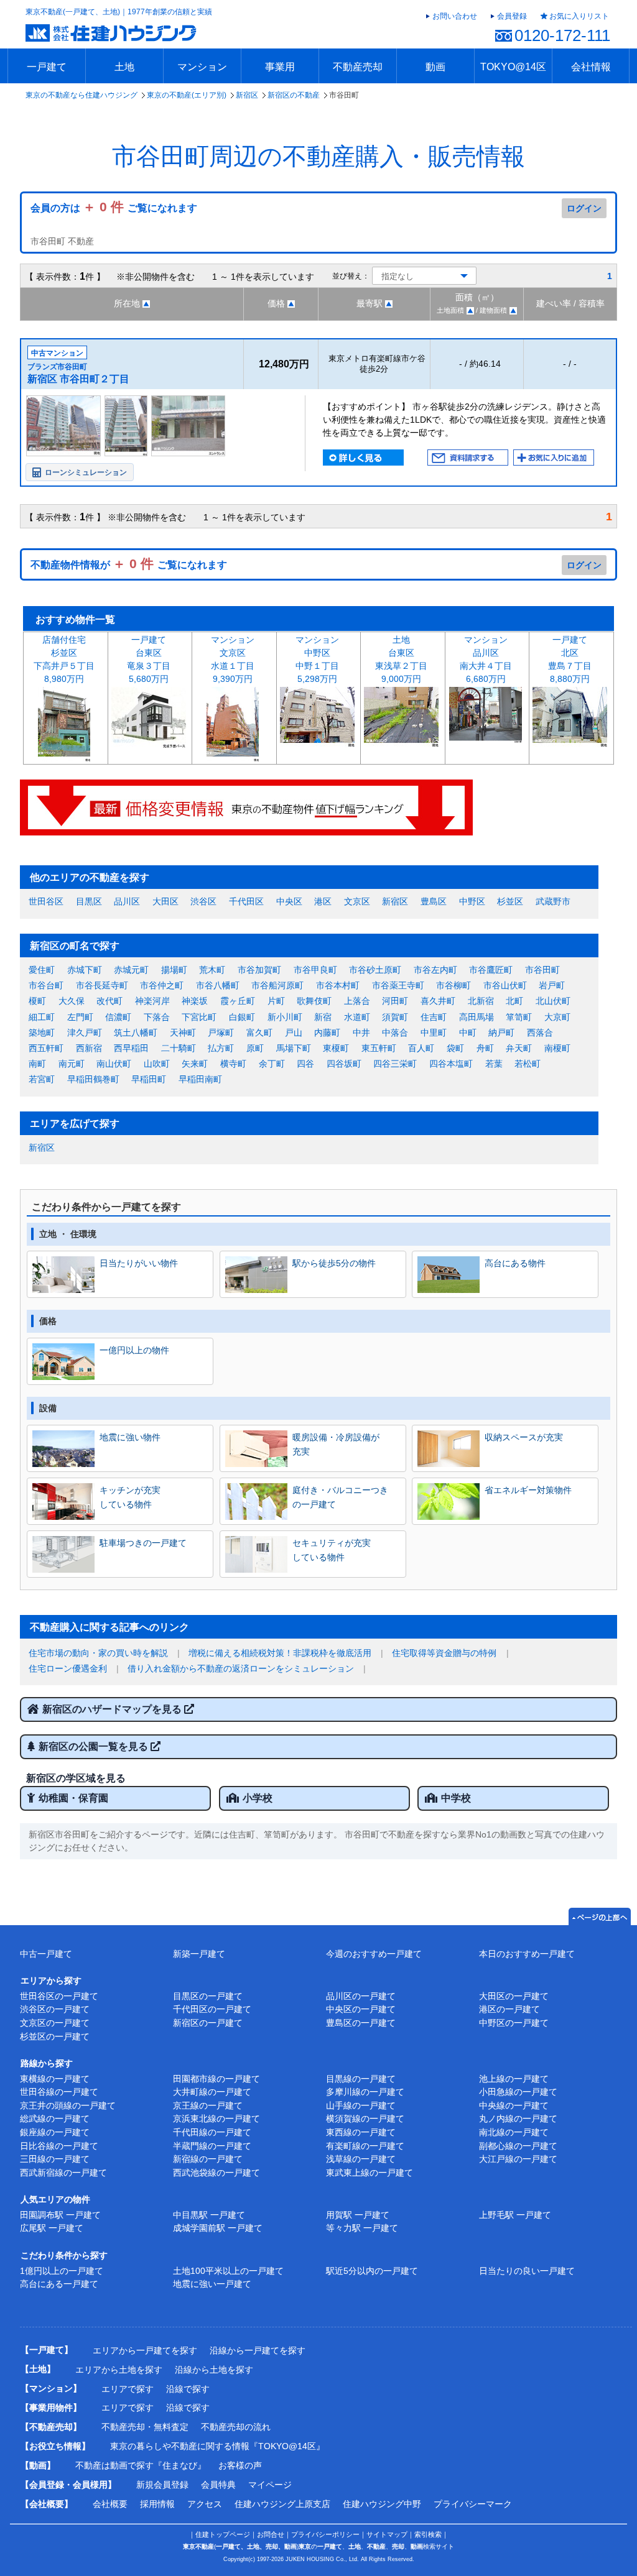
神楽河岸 (152, 1001)
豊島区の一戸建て (361, 2023)
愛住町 (42, 970)
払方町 (221, 1048)
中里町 (434, 1033)
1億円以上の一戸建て (62, 2271)
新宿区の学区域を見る (76, 1778)
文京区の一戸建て (55, 2023)
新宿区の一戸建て (208, 2023)
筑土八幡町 (136, 1033)
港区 (323, 901)
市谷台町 (46, 985)
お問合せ (271, 2534)
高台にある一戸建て (59, 2284)
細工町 (42, 1017)
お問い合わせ (455, 16)
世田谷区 (46, 901)
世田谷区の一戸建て (59, 1996)
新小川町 (285, 1017)
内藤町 (327, 1033)
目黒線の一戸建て (361, 2079)
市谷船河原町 (277, 985)
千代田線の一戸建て (212, 2132)
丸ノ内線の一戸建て (518, 2118)
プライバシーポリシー (325, 2534)
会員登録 (512, 16)
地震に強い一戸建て (212, 2284)
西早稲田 (131, 1048)
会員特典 (218, 2485)
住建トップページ (223, 2534)
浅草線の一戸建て (361, 2159)
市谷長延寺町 (102, 985)
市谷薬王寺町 (398, 985)
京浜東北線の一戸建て (216, 2118)
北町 (514, 1001)
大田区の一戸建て (514, 1996)
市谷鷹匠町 (491, 970)
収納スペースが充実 (524, 1437)
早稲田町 (149, 1079)
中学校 (456, 1798)
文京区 (357, 901)
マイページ (270, 2485)
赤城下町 (85, 970)
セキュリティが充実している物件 (332, 1550)
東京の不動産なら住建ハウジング (81, 95)
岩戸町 (552, 985)
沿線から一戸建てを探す (258, 2350)
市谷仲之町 (162, 985)
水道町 (357, 1017)
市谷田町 (542, 970)
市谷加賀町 (259, 970)
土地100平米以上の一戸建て (228, 2271)
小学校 (258, 1798)
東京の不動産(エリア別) (187, 95)
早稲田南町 (200, 1079)
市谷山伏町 (505, 985)
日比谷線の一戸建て (59, 2146)
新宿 (323, 1017)
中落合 (395, 1033)
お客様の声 (240, 2465)
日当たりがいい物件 (139, 1263)
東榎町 (336, 1048)
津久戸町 (85, 1033)
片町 (276, 1001)
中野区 (472, 901)
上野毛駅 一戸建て (515, 2215)
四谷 (305, 1064)
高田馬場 (477, 1017)
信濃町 (118, 1017)
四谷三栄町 (395, 1064)
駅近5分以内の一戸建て (372, 2271)
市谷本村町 (338, 985)
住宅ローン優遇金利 (68, 1668)
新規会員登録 (162, 2485)
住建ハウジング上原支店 (282, 2504)
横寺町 (233, 1064)
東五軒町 (379, 1048)
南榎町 (557, 1048)
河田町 (395, 1001)
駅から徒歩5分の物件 (334, 1263)
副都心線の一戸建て (518, 2146)
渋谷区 (203, 901)
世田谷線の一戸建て (59, 2092)
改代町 (109, 1001)
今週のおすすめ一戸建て (374, 1954)
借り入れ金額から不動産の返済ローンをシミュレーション (241, 1668)
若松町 (528, 1064)
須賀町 (395, 1017)
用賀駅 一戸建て (358, 2215)
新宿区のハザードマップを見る (113, 1709)
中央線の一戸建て (514, 2105)
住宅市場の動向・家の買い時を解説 (98, 1653)
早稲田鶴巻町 (93, 1079)
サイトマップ (387, 2534)
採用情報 (157, 2504)
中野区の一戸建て (514, 2023)
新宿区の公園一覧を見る (95, 1746)
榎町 (37, 1001)
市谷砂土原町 (375, 970)
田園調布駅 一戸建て (60, 2215)
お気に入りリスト (579, 16)
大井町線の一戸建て (212, 2092)
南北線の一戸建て (514, 2132)
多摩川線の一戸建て (365, 2092)
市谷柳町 (453, 985)
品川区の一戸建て (361, 1996)
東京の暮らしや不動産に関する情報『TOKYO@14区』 (217, 2446)
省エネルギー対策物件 (528, 1490)
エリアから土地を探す (119, 2370)
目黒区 (89, 901)
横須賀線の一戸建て (365, 2118)
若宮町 (42, 1079)
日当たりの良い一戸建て (527, 2271)
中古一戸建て (46, 1954)
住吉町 (434, 1017)
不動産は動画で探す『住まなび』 (141, 2465)
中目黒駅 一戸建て (209, 2215)
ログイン (584, 208)
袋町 (455, 1048)
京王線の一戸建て (208, 2105)
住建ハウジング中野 (382, 2504)
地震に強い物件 (130, 1437)
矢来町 (195, 1064)
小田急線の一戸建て (518, 2092)
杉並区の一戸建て (55, 2036)
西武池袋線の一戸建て (216, 2173)
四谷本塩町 (451, 1064)
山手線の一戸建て (361, 2105)
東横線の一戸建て (55, 2079)
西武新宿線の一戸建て (63, 2173)
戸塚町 (221, 1033)
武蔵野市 (553, 901)
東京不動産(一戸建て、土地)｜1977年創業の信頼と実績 (119, 12)
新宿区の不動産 (294, 95)
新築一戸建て (199, 1954)
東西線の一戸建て (361, 2132)
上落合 (357, 1001)
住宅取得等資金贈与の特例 (444, 1653)
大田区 (165, 901)
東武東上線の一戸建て (370, 2173)
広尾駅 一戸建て (52, 2228)
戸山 (294, 1033)
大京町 (557, 1017)
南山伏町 (114, 1064)
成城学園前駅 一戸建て (218, 2228)
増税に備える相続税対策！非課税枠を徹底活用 (280, 1653)
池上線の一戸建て (514, 2079)
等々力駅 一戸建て (362, 2228)
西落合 (540, 1033)
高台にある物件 (515, 1263)
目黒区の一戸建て (208, 1996)
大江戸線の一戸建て (518, 2159)
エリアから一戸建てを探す (145, 2350)
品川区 (127, 901)
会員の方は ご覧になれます (114, 208)
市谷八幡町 (218, 985)
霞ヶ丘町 (238, 1001)
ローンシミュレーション (86, 472)
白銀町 (242, 1017)
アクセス (205, 2504)
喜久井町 (438, 1001)
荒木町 (212, 970)
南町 (37, 1064)
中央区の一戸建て (361, 2009)
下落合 (157, 1017)
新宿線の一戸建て (208, 2159)
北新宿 (481, 1001)
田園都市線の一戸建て (216, 2079)
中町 (468, 1033)
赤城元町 (131, 970)
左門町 (80, 1017)
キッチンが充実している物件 (130, 1497)
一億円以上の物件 (134, 1350)
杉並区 (510, 901)
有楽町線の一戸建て (365, 2146)
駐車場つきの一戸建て (143, 1543)
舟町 (485, 1048)
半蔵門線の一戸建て (212, 2146)
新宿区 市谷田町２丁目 (78, 379)
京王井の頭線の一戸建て (68, 2105)
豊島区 (434, 901)
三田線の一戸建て (55, 2159)
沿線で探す (188, 2389)
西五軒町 (46, 1048)
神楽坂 (195, 1001)
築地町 (42, 1033)
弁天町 (519, 1048)
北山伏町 (553, 1001)
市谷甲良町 (315, 970)
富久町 (259, 1033)
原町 (255, 1048)
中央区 (289, 901)
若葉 (494, 1064)
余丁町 (272, 1064)
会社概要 (110, 2504)
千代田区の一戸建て (212, 2009)
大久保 (72, 1001)
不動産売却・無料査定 (145, 2427)
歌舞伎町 (314, 1001)
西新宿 (89, 1048)
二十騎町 (179, 1048)
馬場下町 (294, 1048)
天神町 (183, 1033)
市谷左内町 (435, 970)
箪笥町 (519, 1017)
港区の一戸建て (509, 2009)
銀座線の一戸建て (55, 2132)
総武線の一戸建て (55, 2118)
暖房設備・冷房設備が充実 (336, 1444)
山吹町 (157, 1064)
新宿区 (247, 95)
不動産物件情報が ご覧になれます (129, 565)
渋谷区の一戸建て (55, 2009)
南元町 (72, 1064)
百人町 (421, 1048)
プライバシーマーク (473, 2504)
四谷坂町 (344, 1064)
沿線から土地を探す (214, 2370)
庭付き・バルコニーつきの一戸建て (340, 1497)
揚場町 (174, 970)
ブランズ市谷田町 (57, 367)
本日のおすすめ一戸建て (527, 1954)
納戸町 (501, 1033)
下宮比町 (199, 1017)
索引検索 (428, 2534)
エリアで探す (128, 2389)
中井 (361, 1033)
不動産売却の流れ (236, 2427)
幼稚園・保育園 (73, 1798)
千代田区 (246, 901)
